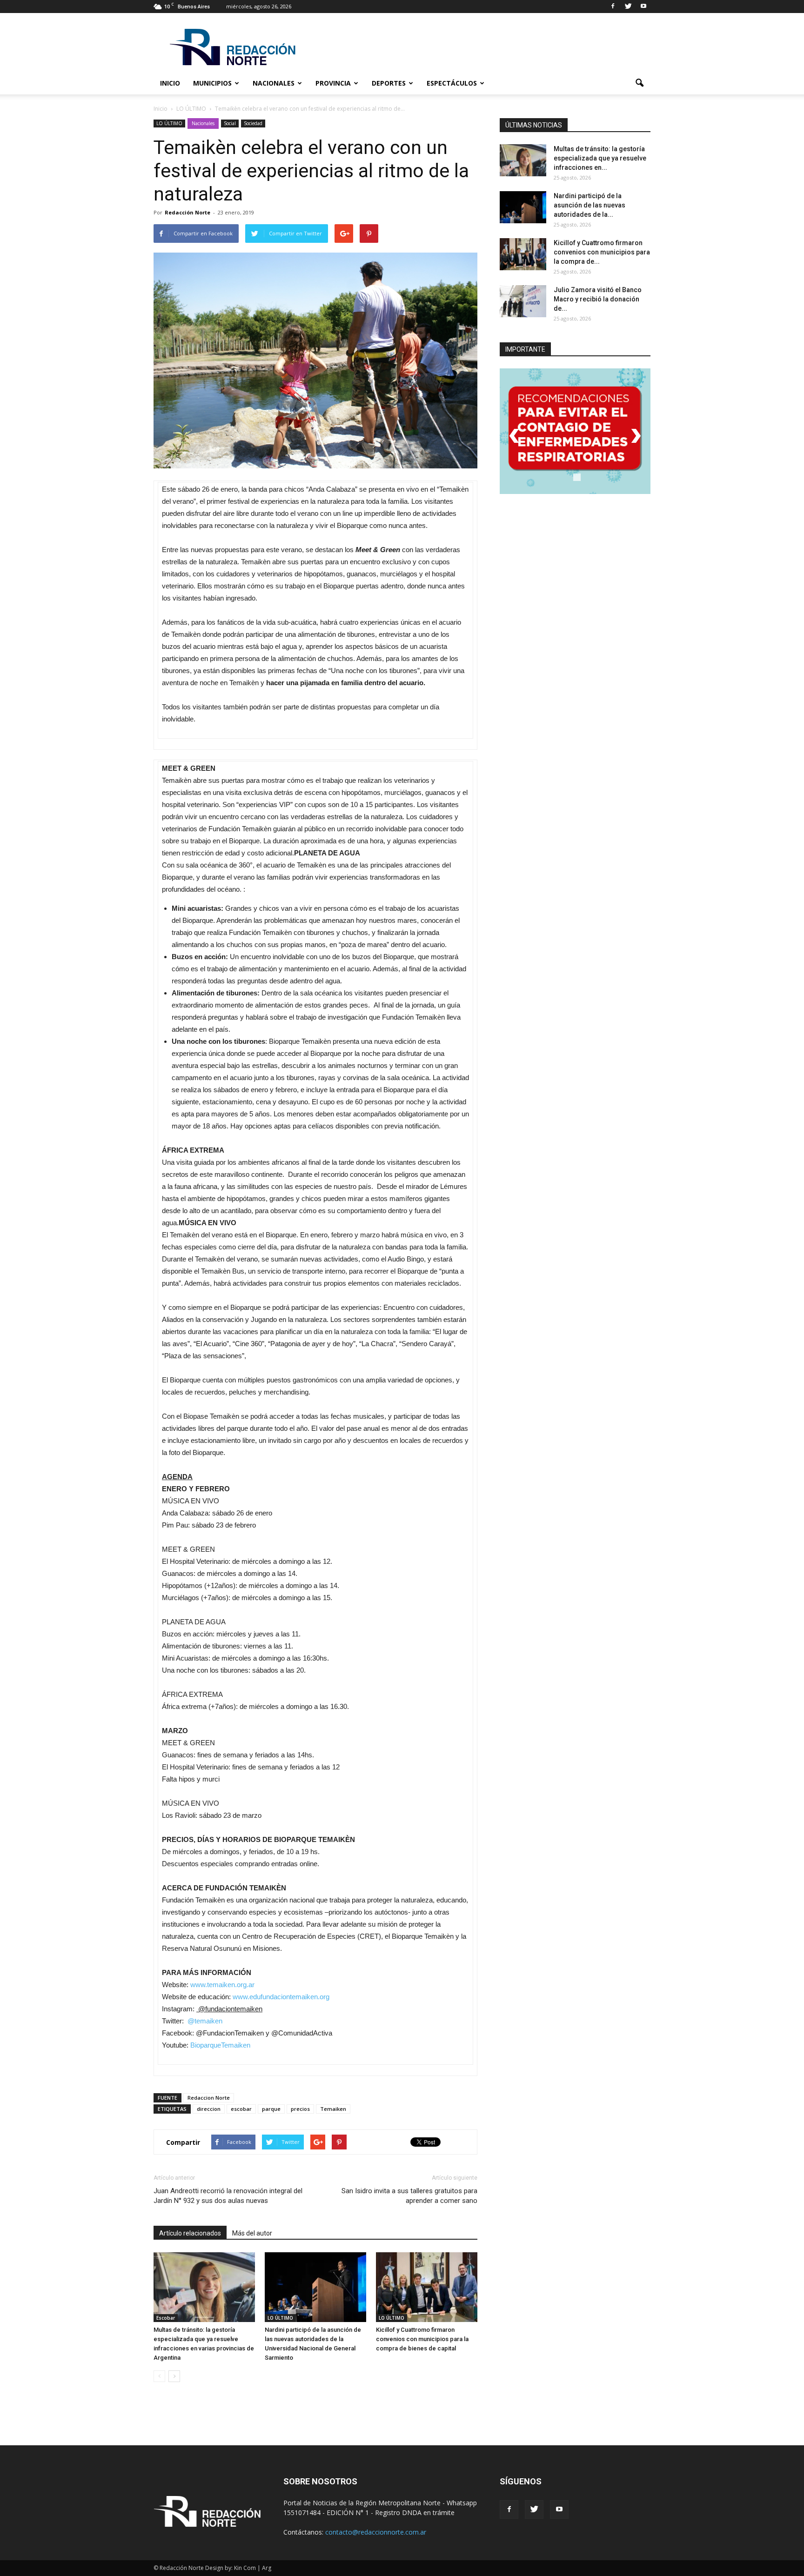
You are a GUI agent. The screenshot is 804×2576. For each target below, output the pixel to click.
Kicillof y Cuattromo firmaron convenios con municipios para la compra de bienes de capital (422, 2339)
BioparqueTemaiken (220, 2045)
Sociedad (253, 123)
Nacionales (274, 83)
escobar (241, 2109)
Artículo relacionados (190, 2233)
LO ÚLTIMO (169, 123)
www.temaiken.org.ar (222, 1985)
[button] (639, 83)
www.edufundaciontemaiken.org (281, 1997)
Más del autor (252, 2233)
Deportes (389, 83)
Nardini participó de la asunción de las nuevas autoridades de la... (590, 205)
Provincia (333, 83)
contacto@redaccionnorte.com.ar (376, 2532)
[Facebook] (613, 7)
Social (230, 123)
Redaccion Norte (209, 2098)
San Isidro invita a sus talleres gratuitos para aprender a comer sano (409, 2196)
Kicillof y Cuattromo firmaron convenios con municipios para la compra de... (602, 252)
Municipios (212, 83)
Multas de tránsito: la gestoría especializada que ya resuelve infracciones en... (600, 158)
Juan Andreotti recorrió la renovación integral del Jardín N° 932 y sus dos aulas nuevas (228, 2196)
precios (300, 2109)
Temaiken (333, 2109)
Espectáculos (452, 83)
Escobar (166, 2318)
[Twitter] (628, 7)
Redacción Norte (188, 212)
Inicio (170, 83)
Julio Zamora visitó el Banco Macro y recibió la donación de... (598, 299)
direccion (209, 2109)
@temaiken (205, 2021)
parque (271, 2109)
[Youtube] (643, 7)
